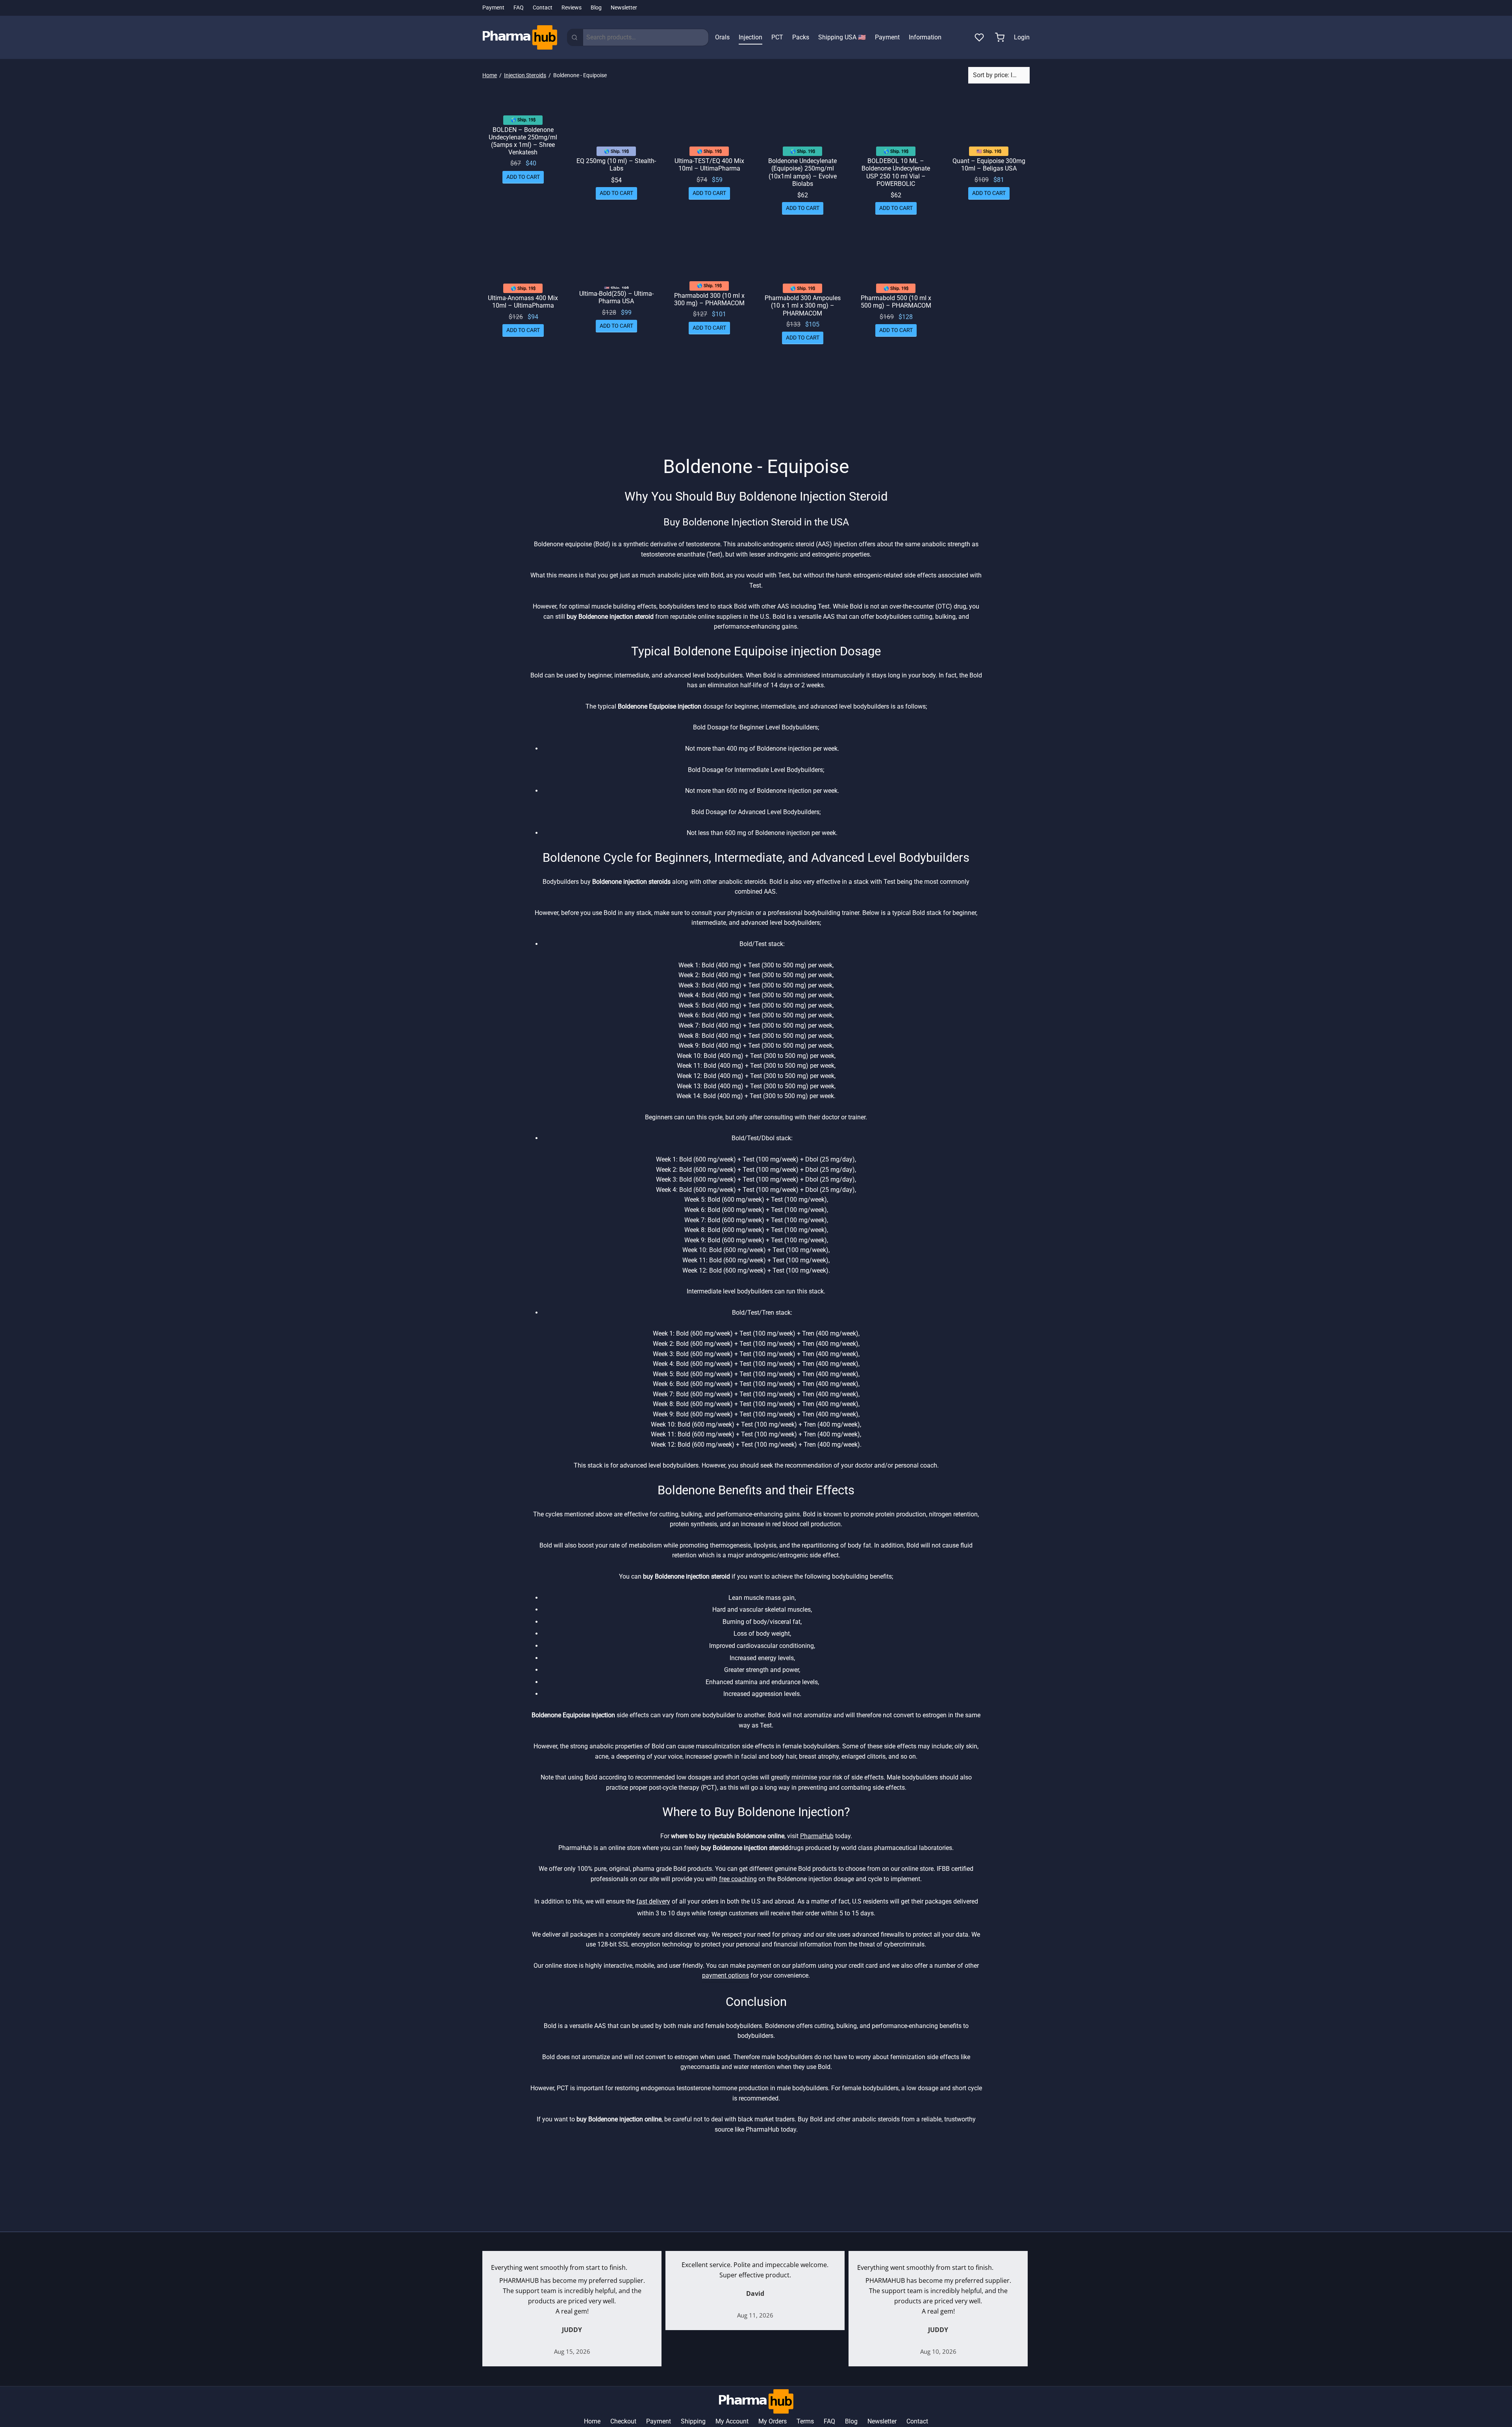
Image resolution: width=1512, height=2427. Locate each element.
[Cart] (1000, 37)
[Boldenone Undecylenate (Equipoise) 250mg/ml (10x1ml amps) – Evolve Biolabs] (803, 121)
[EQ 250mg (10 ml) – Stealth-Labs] (616, 121)
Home (490, 75)
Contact (543, 8)
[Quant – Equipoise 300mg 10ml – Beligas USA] (989, 121)
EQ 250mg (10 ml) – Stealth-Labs (616, 165)
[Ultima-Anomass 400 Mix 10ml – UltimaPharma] (523, 258)
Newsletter (624, 8)
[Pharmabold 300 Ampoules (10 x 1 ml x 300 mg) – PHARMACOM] (803, 258)
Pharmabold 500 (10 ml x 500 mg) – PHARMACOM (896, 302)
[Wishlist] (980, 37)
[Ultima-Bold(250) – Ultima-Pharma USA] (616, 258)
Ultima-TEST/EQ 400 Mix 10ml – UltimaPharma (709, 165)
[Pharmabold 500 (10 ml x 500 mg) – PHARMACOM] (896, 258)
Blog (596, 8)
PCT (777, 37)
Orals (722, 37)
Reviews (572, 8)
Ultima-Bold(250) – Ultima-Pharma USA (616, 297)
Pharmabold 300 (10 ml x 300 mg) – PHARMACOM (709, 299)
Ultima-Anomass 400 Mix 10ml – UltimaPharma (523, 302)
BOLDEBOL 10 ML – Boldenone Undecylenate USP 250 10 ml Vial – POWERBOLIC (896, 172)
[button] (523, 177)
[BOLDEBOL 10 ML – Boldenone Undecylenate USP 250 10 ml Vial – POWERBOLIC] (896, 121)
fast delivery (653, 1901)
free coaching (738, 1879)
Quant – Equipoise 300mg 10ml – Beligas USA (989, 165)
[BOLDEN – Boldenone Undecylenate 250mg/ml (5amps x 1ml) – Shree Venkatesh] (523, 105)
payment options (725, 1975)
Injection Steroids (525, 75)
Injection (750, 37)
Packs (801, 37)
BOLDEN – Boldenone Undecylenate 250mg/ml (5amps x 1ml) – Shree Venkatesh (523, 141)
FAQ (519, 8)
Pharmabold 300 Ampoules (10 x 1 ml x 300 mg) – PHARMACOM (803, 305)
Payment (493, 8)
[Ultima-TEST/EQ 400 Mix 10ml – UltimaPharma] (709, 121)
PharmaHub (817, 1836)
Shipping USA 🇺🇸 (842, 37)
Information (925, 37)
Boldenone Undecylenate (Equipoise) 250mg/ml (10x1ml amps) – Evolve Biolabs (802, 172)
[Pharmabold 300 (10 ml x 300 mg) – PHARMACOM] (709, 257)
